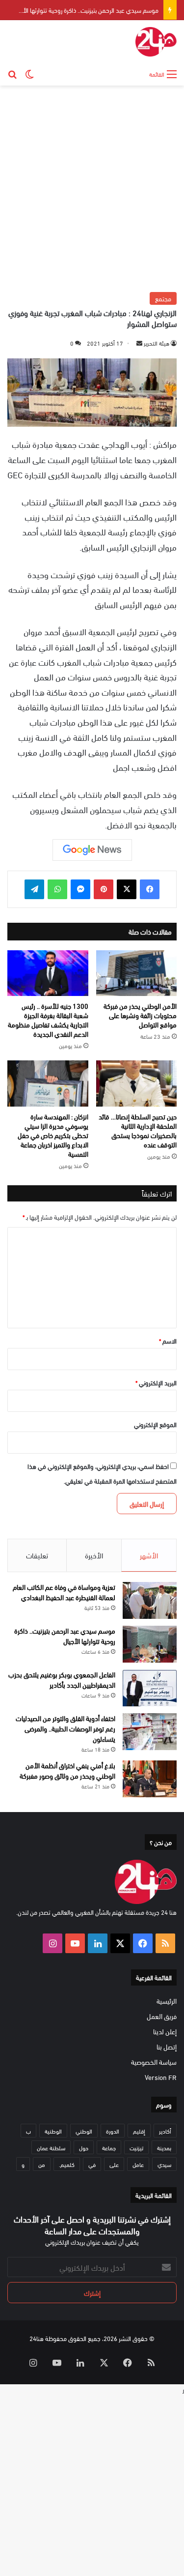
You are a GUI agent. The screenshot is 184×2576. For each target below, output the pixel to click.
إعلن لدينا (165, 2031)
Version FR (161, 2077)
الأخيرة (94, 1555)
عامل (138, 2164)
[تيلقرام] (34, 889)
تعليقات (37, 1555)
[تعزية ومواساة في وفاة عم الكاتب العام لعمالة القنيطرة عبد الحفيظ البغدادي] (150, 1600)
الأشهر (149, 1555)
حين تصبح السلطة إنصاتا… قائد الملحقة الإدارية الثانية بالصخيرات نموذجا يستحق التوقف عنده (138, 1130)
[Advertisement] (92, 188)
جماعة (109, 2147)
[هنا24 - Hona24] (156, 42)
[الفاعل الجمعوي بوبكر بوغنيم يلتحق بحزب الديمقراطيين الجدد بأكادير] (150, 1688)
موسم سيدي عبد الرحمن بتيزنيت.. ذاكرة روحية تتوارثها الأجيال (85, 10)
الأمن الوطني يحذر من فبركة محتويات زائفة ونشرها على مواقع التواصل (140, 1015)
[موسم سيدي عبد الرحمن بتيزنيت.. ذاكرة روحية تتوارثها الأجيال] (150, 1644)
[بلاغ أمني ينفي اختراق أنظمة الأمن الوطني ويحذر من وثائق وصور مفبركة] (150, 1779)
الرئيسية (167, 2001)
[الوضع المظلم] (29, 73)
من (42, 2164)
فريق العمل (162, 2016)
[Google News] (92, 850)
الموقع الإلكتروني (155, 1424)
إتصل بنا (167, 2046)
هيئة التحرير (157, 343)
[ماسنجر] (80, 889)
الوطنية (53, 2131)
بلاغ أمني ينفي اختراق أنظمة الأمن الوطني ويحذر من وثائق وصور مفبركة (67, 1770)
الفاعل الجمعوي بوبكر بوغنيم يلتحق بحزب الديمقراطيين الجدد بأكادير (62, 1679)
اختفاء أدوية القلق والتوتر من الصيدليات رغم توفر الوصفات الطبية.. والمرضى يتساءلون (66, 1728)
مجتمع (163, 298)
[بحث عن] (12, 73)
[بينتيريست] (104, 889)
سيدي (164, 2164)
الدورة (113, 2131)
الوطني (84, 2131)
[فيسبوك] (150, 889)
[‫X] (127, 889)
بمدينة (164, 2147)
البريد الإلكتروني (156, 1382)
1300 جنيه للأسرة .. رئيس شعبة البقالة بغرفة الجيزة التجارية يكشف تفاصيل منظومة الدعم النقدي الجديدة (48, 1020)
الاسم (168, 1341)
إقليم (139, 2131)
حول (84, 2147)
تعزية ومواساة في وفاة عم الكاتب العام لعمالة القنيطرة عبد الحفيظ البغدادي (64, 1592)
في (92, 2164)
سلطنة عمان (51, 2147)
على (114, 2164)
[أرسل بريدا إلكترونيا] (139, 343)
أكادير (165, 2131)
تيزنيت (136, 2147)
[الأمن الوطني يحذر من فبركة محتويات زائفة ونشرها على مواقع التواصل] (137, 973)
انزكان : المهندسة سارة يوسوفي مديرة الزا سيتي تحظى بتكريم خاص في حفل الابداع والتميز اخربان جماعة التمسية (53, 1135)
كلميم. (67, 2164)
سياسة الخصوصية (154, 2062)
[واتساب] (57, 889)
